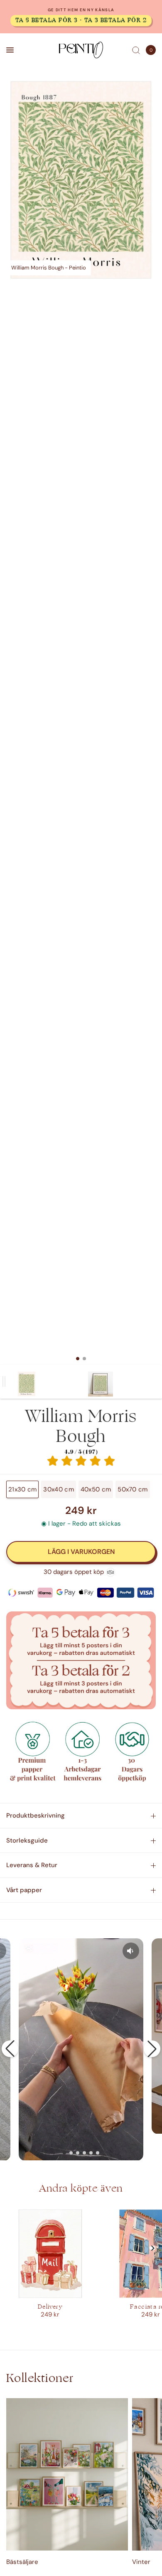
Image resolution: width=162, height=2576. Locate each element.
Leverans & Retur (32, 1865)
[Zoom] (81, 180)
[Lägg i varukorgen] (81, 1552)
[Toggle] (4, 1382)
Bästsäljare (22, 2562)
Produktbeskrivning (36, 1815)
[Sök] (136, 50)
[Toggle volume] (131, 1951)
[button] (10, 2049)
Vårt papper (24, 1890)
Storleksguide (27, 1840)
